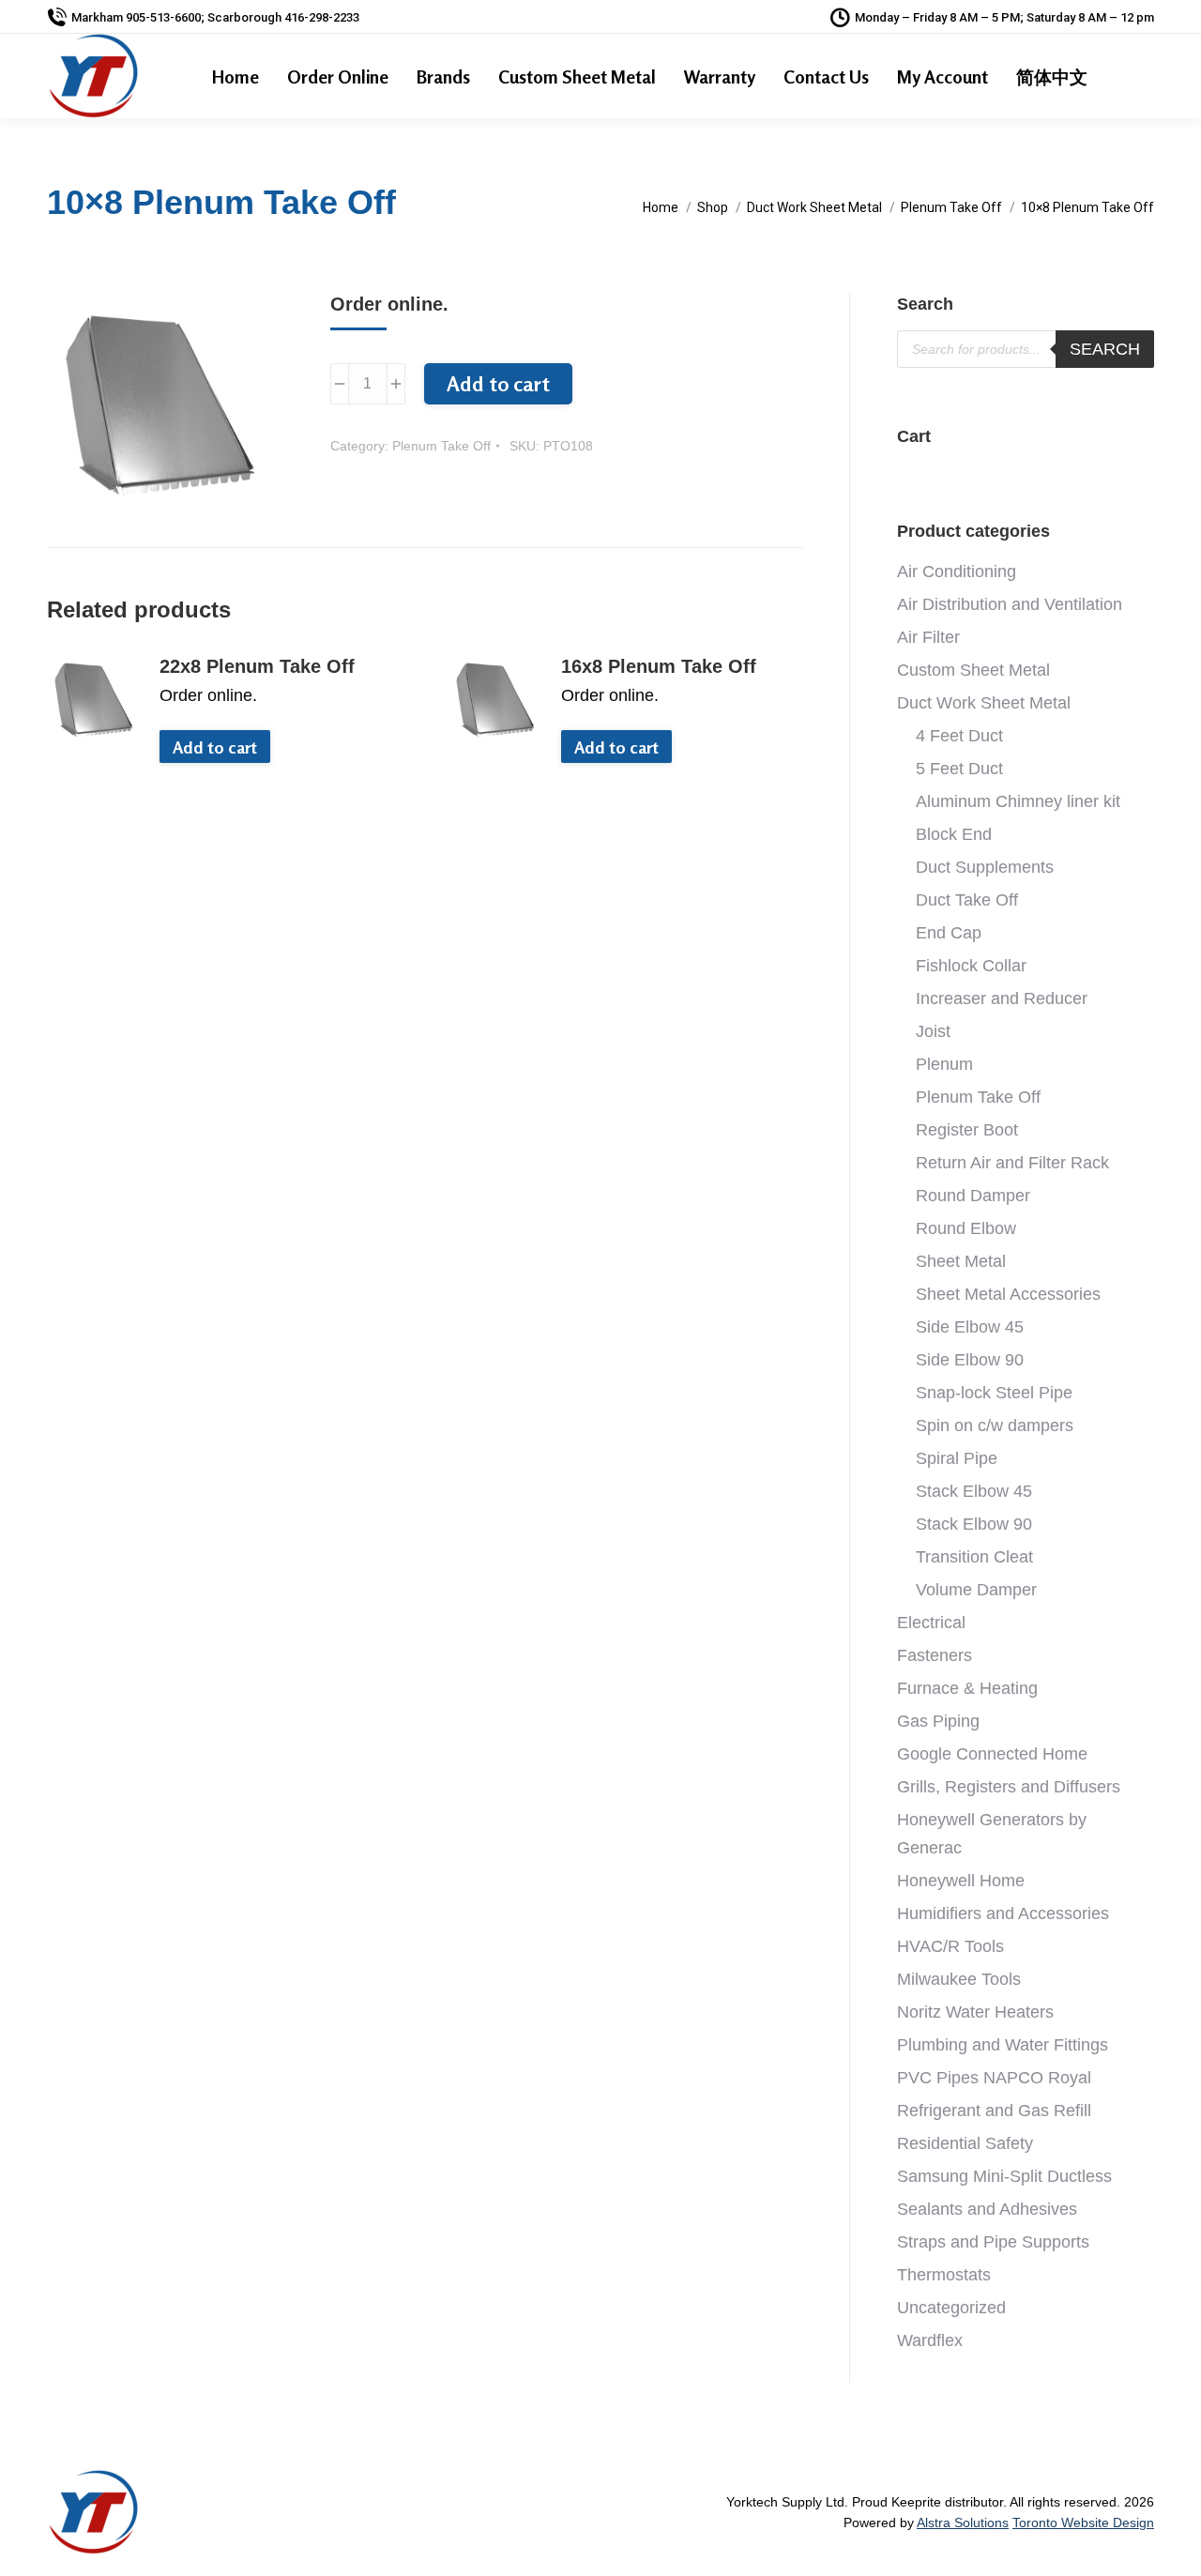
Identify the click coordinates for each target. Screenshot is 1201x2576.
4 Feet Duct (959, 736)
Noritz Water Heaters (975, 2012)
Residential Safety (965, 2143)
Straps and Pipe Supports (993, 2242)
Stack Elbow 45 (974, 1491)
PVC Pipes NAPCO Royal (994, 2078)
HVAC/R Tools (950, 1946)
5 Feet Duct (959, 769)
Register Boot (967, 1130)
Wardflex (930, 2340)
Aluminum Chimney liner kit (1018, 801)
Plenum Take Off (441, 446)
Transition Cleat (974, 1557)
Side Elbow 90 (970, 1360)
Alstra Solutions (963, 2523)
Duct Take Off (967, 900)
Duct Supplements (985, 867)
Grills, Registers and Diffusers (1009, 1787)
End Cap (949, 933)
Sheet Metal (961, 1261)
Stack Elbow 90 (974, 1524)
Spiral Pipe (957, 1458)
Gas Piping (938, 1721)
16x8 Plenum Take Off (659, 666)
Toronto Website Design (1083, 2523)
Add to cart (498, 384)
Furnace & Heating (967, 1688)
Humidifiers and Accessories (1003, 1913)
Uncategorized (951, 2308)
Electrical (931, 1623)
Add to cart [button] (215, 747)
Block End (954, 834)
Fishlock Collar (971, 966)
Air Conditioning (957, 572)
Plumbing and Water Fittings (1003, 2045)
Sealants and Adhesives (987, 2209)
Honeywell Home (961, 1881)
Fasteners (935, 1655)
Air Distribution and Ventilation (1010, 604)
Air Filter (928, 637)
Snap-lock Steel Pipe (994, 1393)
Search (1105, 349)
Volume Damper (976, 1590)
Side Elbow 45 (970, 1327)
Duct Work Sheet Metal (984, 703)
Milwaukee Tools (959, 1979)
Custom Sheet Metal (973, 670)
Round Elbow (966, 1228)
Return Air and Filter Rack (1012, 1163)
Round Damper (973, 1196)
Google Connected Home (992, 1754)
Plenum (944, 1064)
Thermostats (944, 2275)
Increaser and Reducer (1002, 998)
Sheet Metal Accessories (1008, 1294)
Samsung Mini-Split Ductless (1004, 2176)
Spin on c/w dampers (995, 1425)
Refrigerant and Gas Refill (994, 2111)
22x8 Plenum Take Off (257, 666)
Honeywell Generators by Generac (992, 1834)
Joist (933, 1031)
